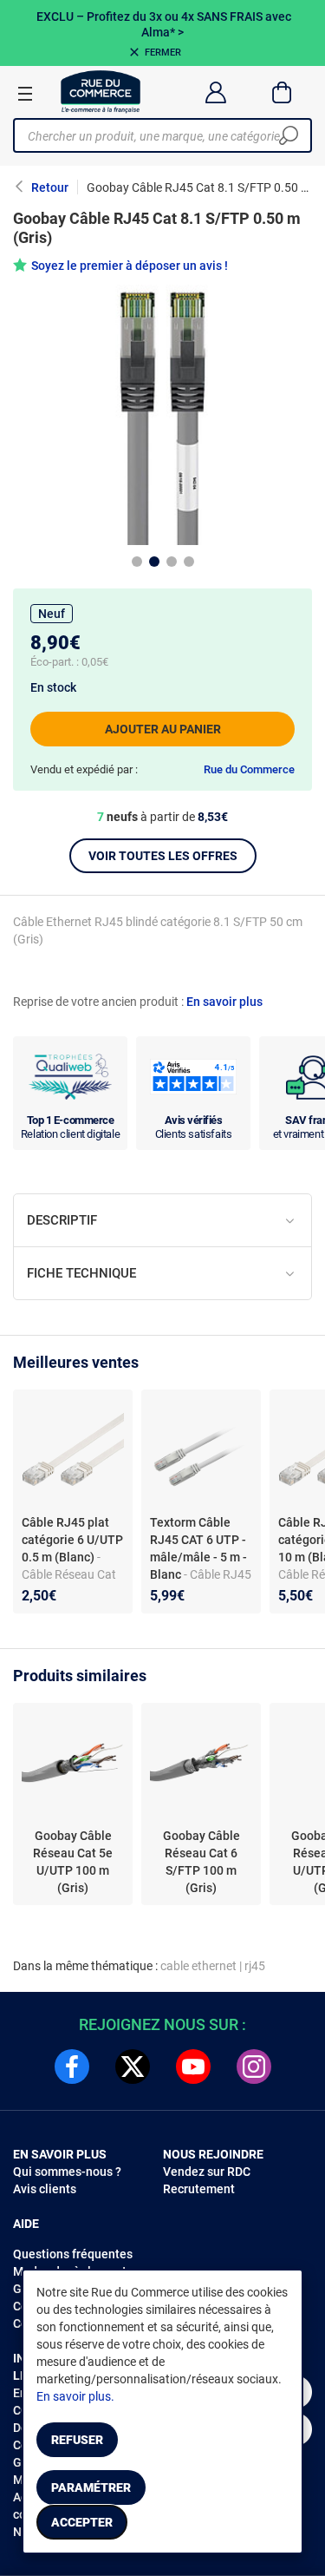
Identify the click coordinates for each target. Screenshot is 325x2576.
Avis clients (45, 2189)
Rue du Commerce (249, 769)
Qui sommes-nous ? (67, 2172)
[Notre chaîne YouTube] (193, 2067)
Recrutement (199, 2189)
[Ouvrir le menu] (25, 93)
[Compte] (215, 92)
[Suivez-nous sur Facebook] (72, 2067)
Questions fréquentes (73, 2254)
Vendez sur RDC (207, 2172)
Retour (50, 187)
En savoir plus (224, 1002)
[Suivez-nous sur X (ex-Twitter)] (133, 2067)
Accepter (82, 2522)
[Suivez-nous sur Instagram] (254, 2067)
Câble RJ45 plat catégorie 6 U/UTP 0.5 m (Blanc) (72, 1540)
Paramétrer (91, 2487)
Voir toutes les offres (163, 856)
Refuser (77, 2440)
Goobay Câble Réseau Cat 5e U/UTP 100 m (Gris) (73, 1862)
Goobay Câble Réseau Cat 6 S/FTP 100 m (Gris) (201, 1862)
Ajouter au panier (163, 729)
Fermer (163, 53)
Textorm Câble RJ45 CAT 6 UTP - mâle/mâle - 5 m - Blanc (198, 1548)
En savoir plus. (75, 2396)
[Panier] (282, 92)
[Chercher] (289, 135)
